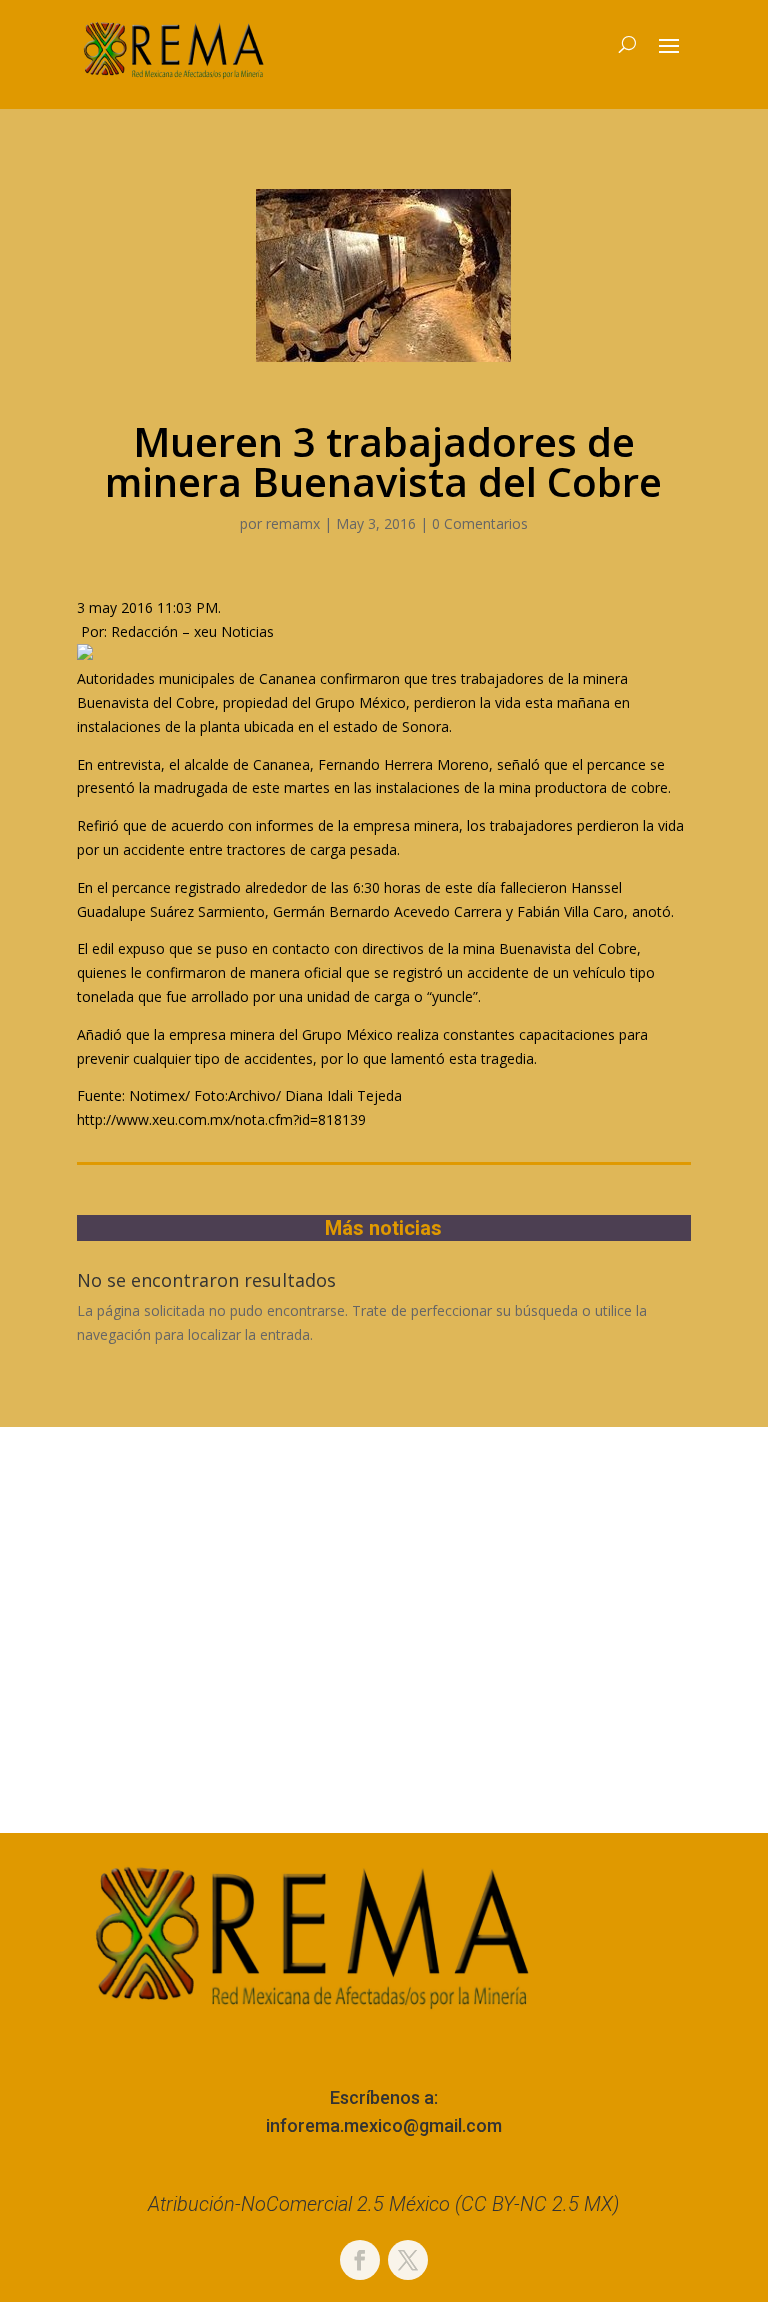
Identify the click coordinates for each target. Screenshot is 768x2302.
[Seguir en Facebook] (360, 2260)
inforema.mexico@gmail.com (384, 2125)
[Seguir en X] (408, 2260)
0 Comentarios (480, 523)
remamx (293, 523)
